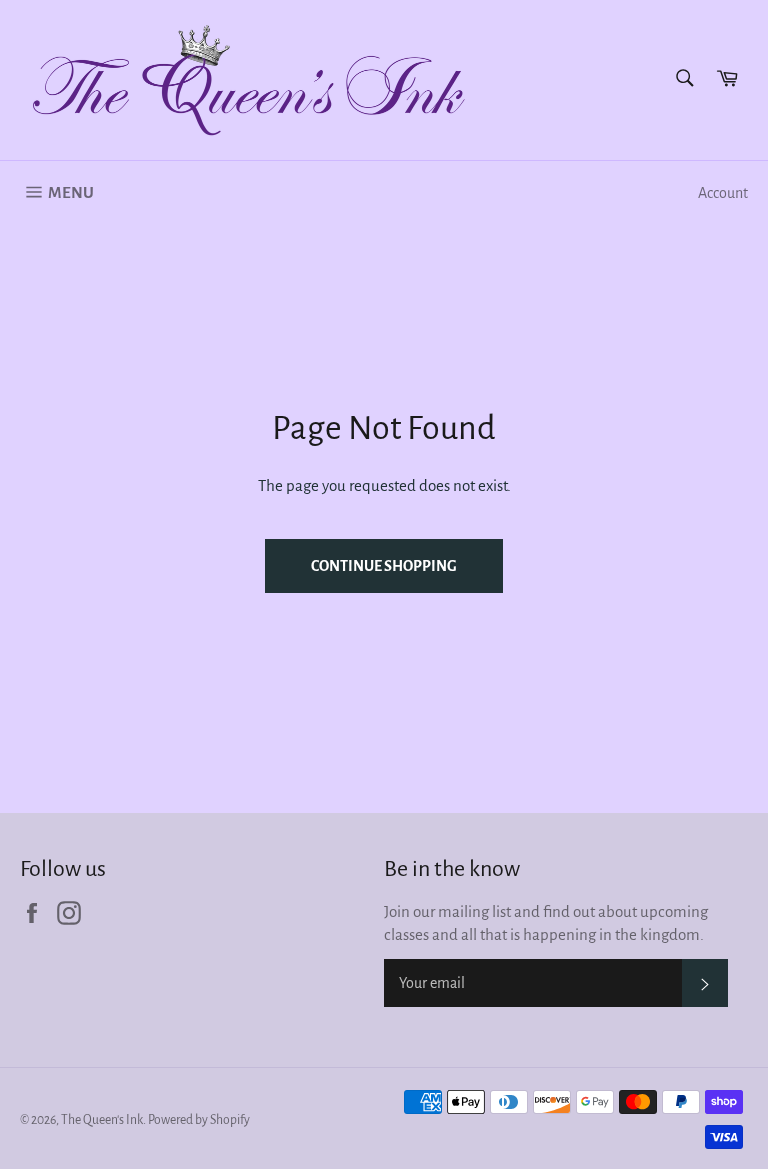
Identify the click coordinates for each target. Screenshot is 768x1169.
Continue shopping (384, 566)
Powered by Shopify (199, 1120)
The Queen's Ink (102, 1120)
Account (723, 193)
